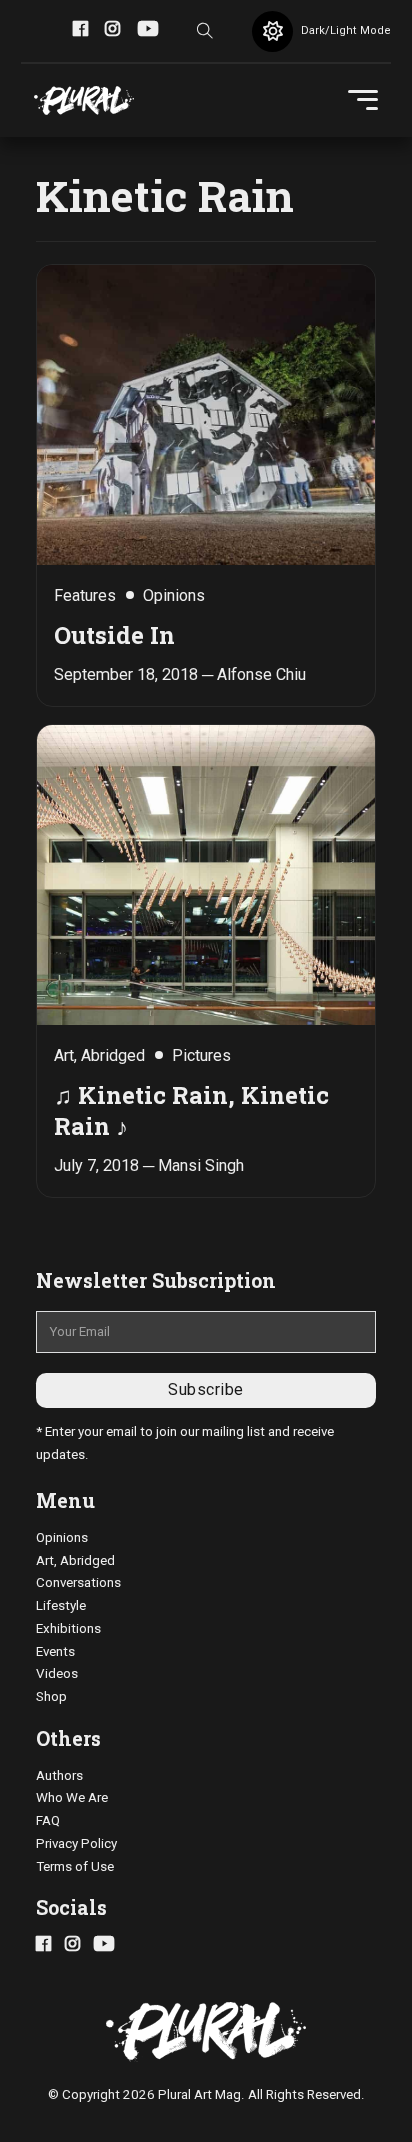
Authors (59, 1775)
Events (55, 1651)
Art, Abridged (75, 1560)
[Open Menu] (363, 100)
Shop (51, 1696)
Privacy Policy (76, 1843)
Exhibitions (68, 1628)
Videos (57, 1673)
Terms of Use (75, 1866)
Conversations (78, 1582)
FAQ (48, 1820)
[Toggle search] (205, 31)
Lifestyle (61, 1605)
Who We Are (72, 1797)
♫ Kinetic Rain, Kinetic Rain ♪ (191, 1110)
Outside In (114, 634)
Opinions (62, 1537)
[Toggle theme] (272, 31)
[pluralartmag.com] (84, 101)
